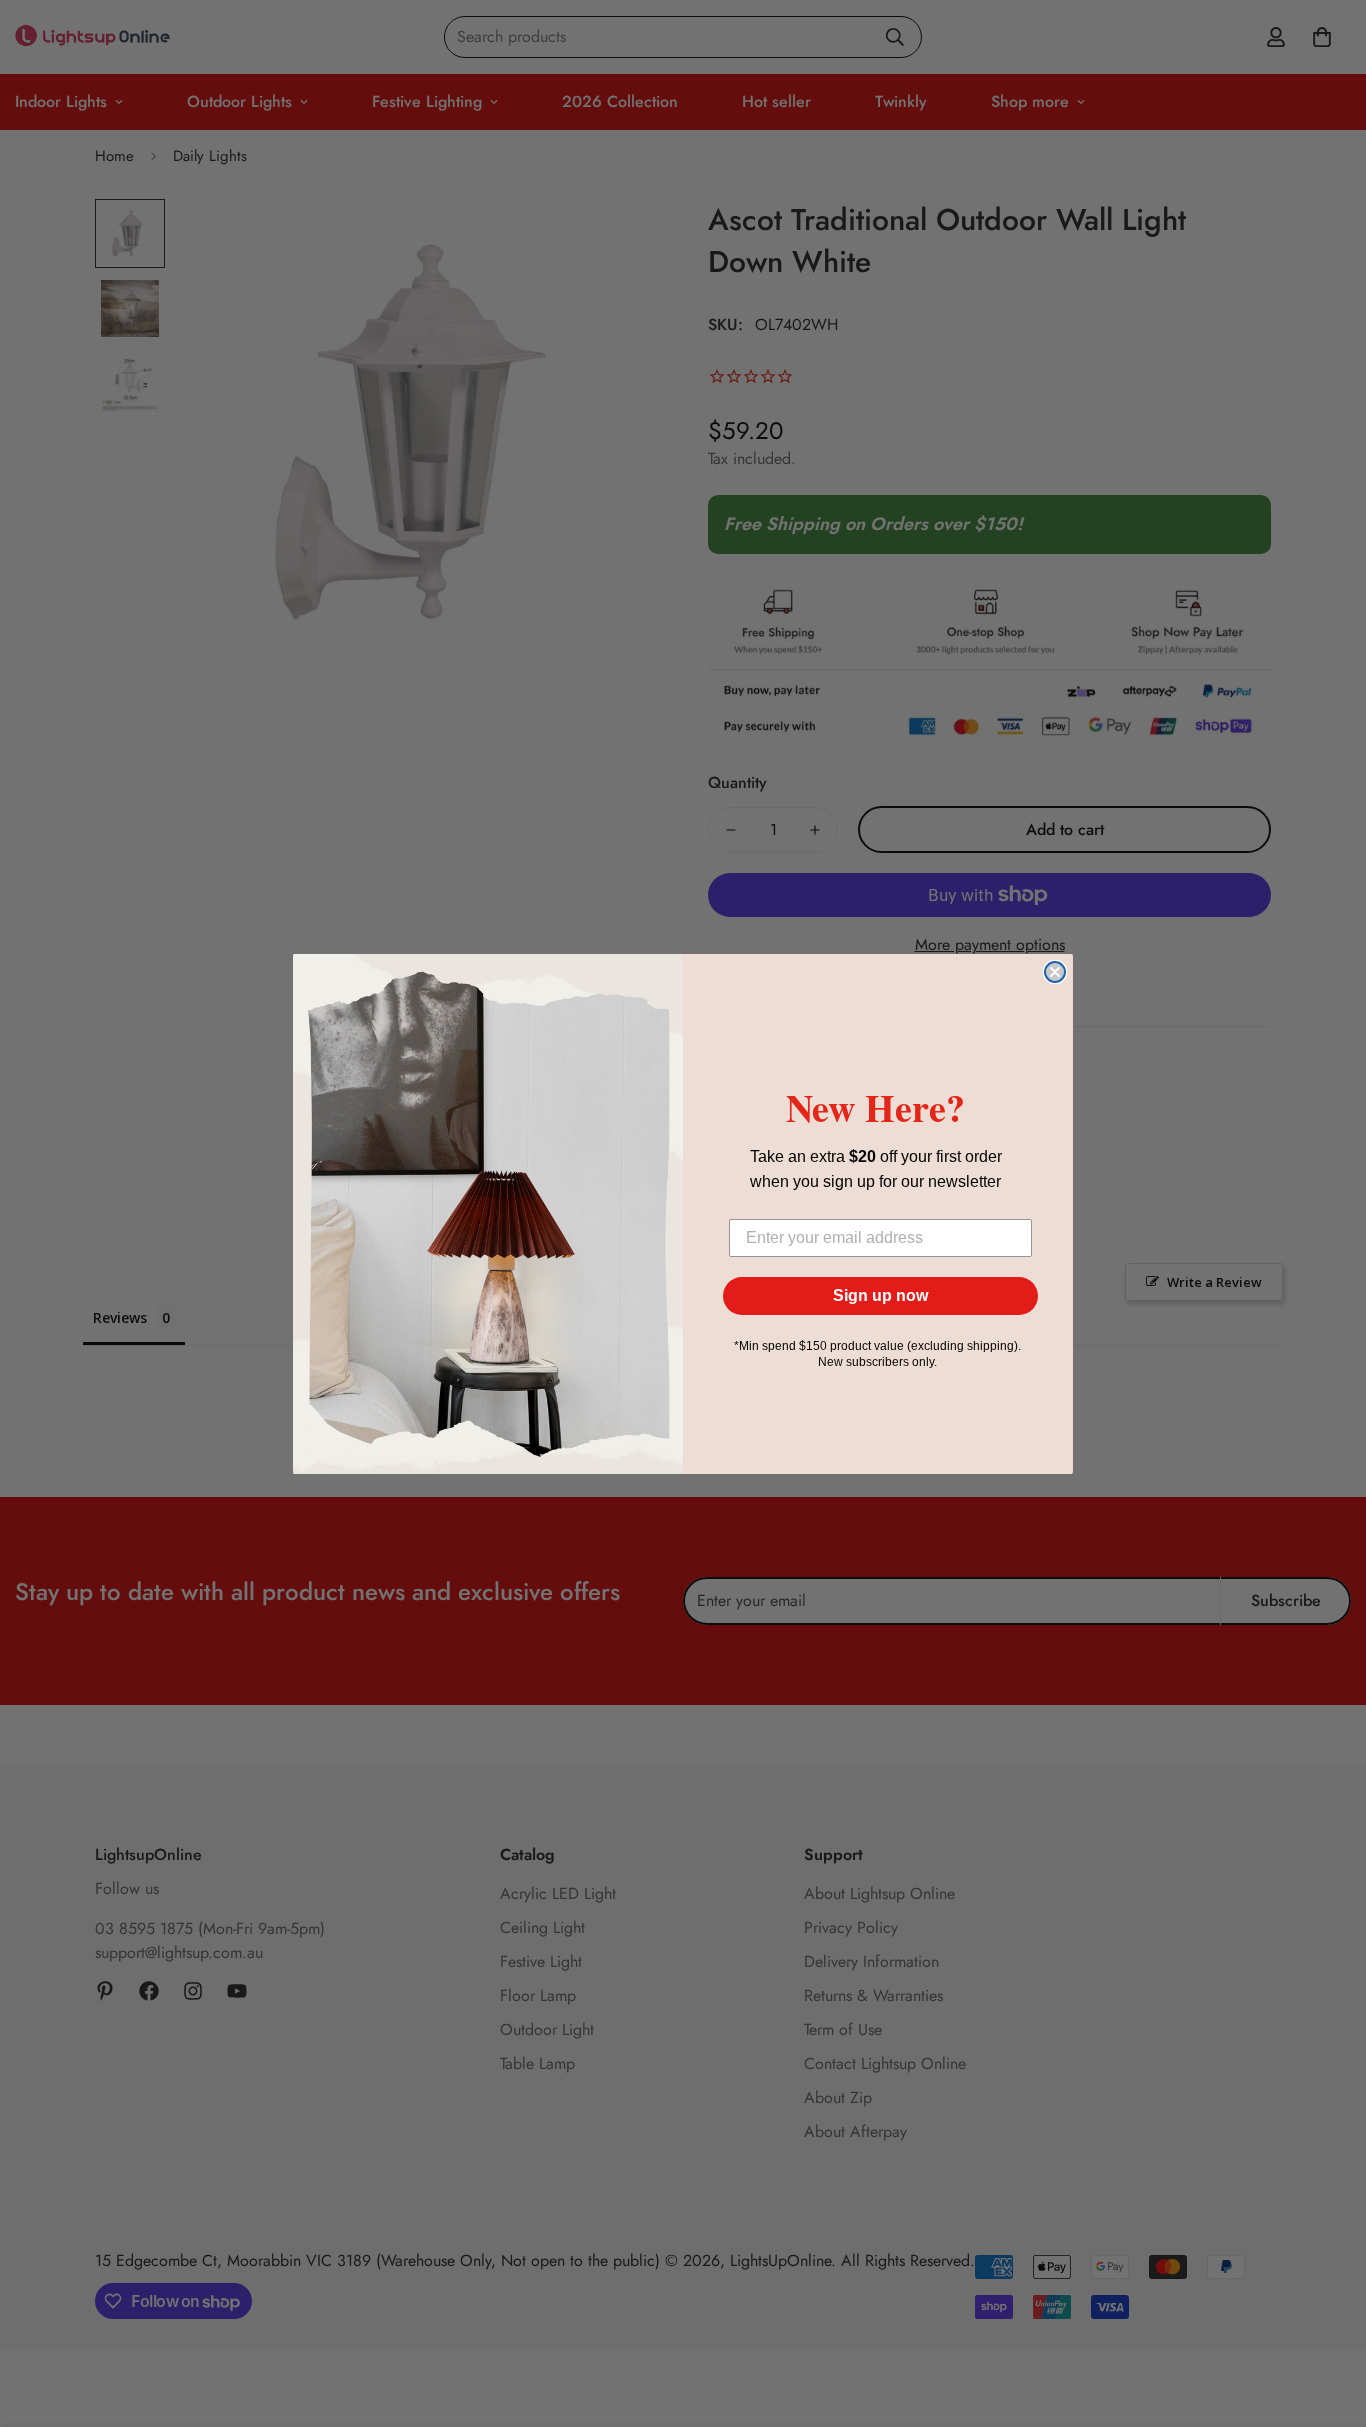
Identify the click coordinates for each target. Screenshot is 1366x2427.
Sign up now (880, 1295)
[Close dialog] (1055, 972)
